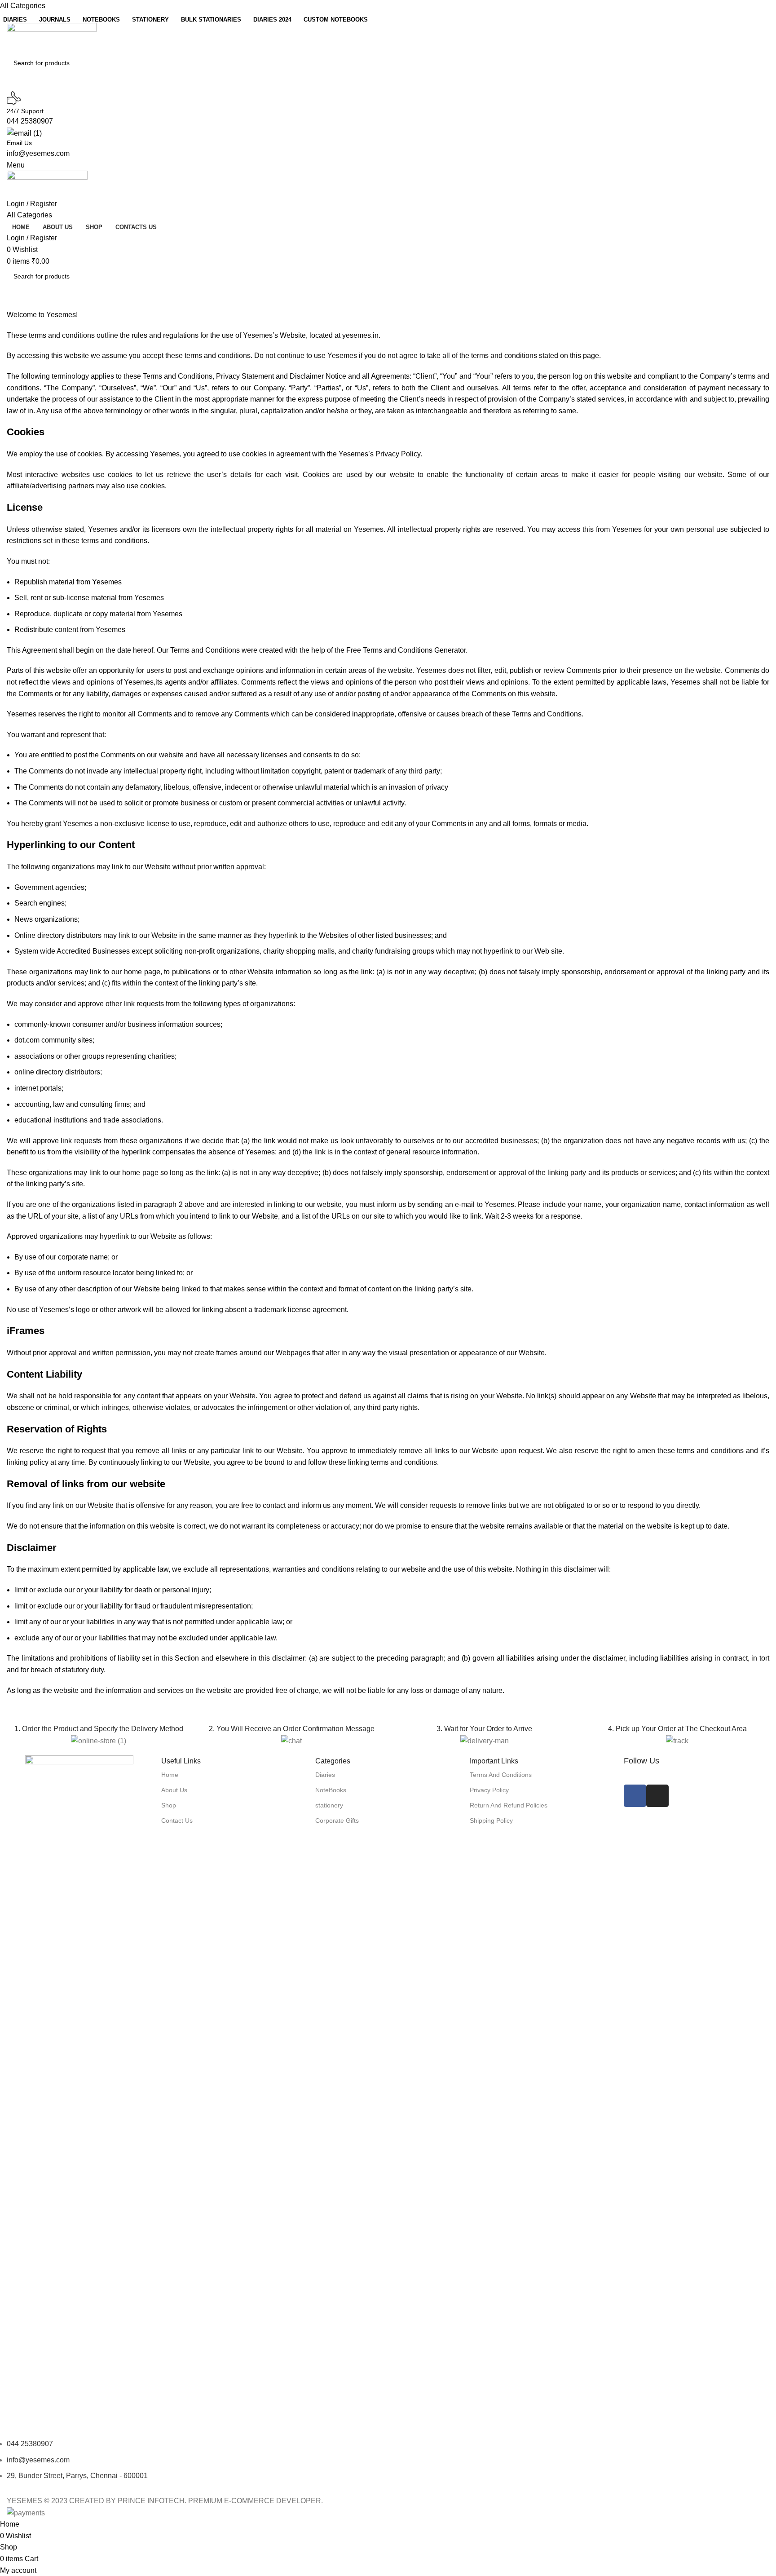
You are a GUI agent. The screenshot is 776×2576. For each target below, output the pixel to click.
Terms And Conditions (501, 1775)
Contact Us (177, 1820)
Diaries (325, 1775)
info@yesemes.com (38, 153)
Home (170, 1775)
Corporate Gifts (337, 1820)
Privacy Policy (489, 1790)
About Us (174, 1790)
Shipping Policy (491, 1820)
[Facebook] (635, 1796)
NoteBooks (331, 1790)
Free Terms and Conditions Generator (406, 650)
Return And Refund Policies (509, 1805)
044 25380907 (30, 121)
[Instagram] (657, 1796)
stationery (329, 1805)
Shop (169, 1805)
